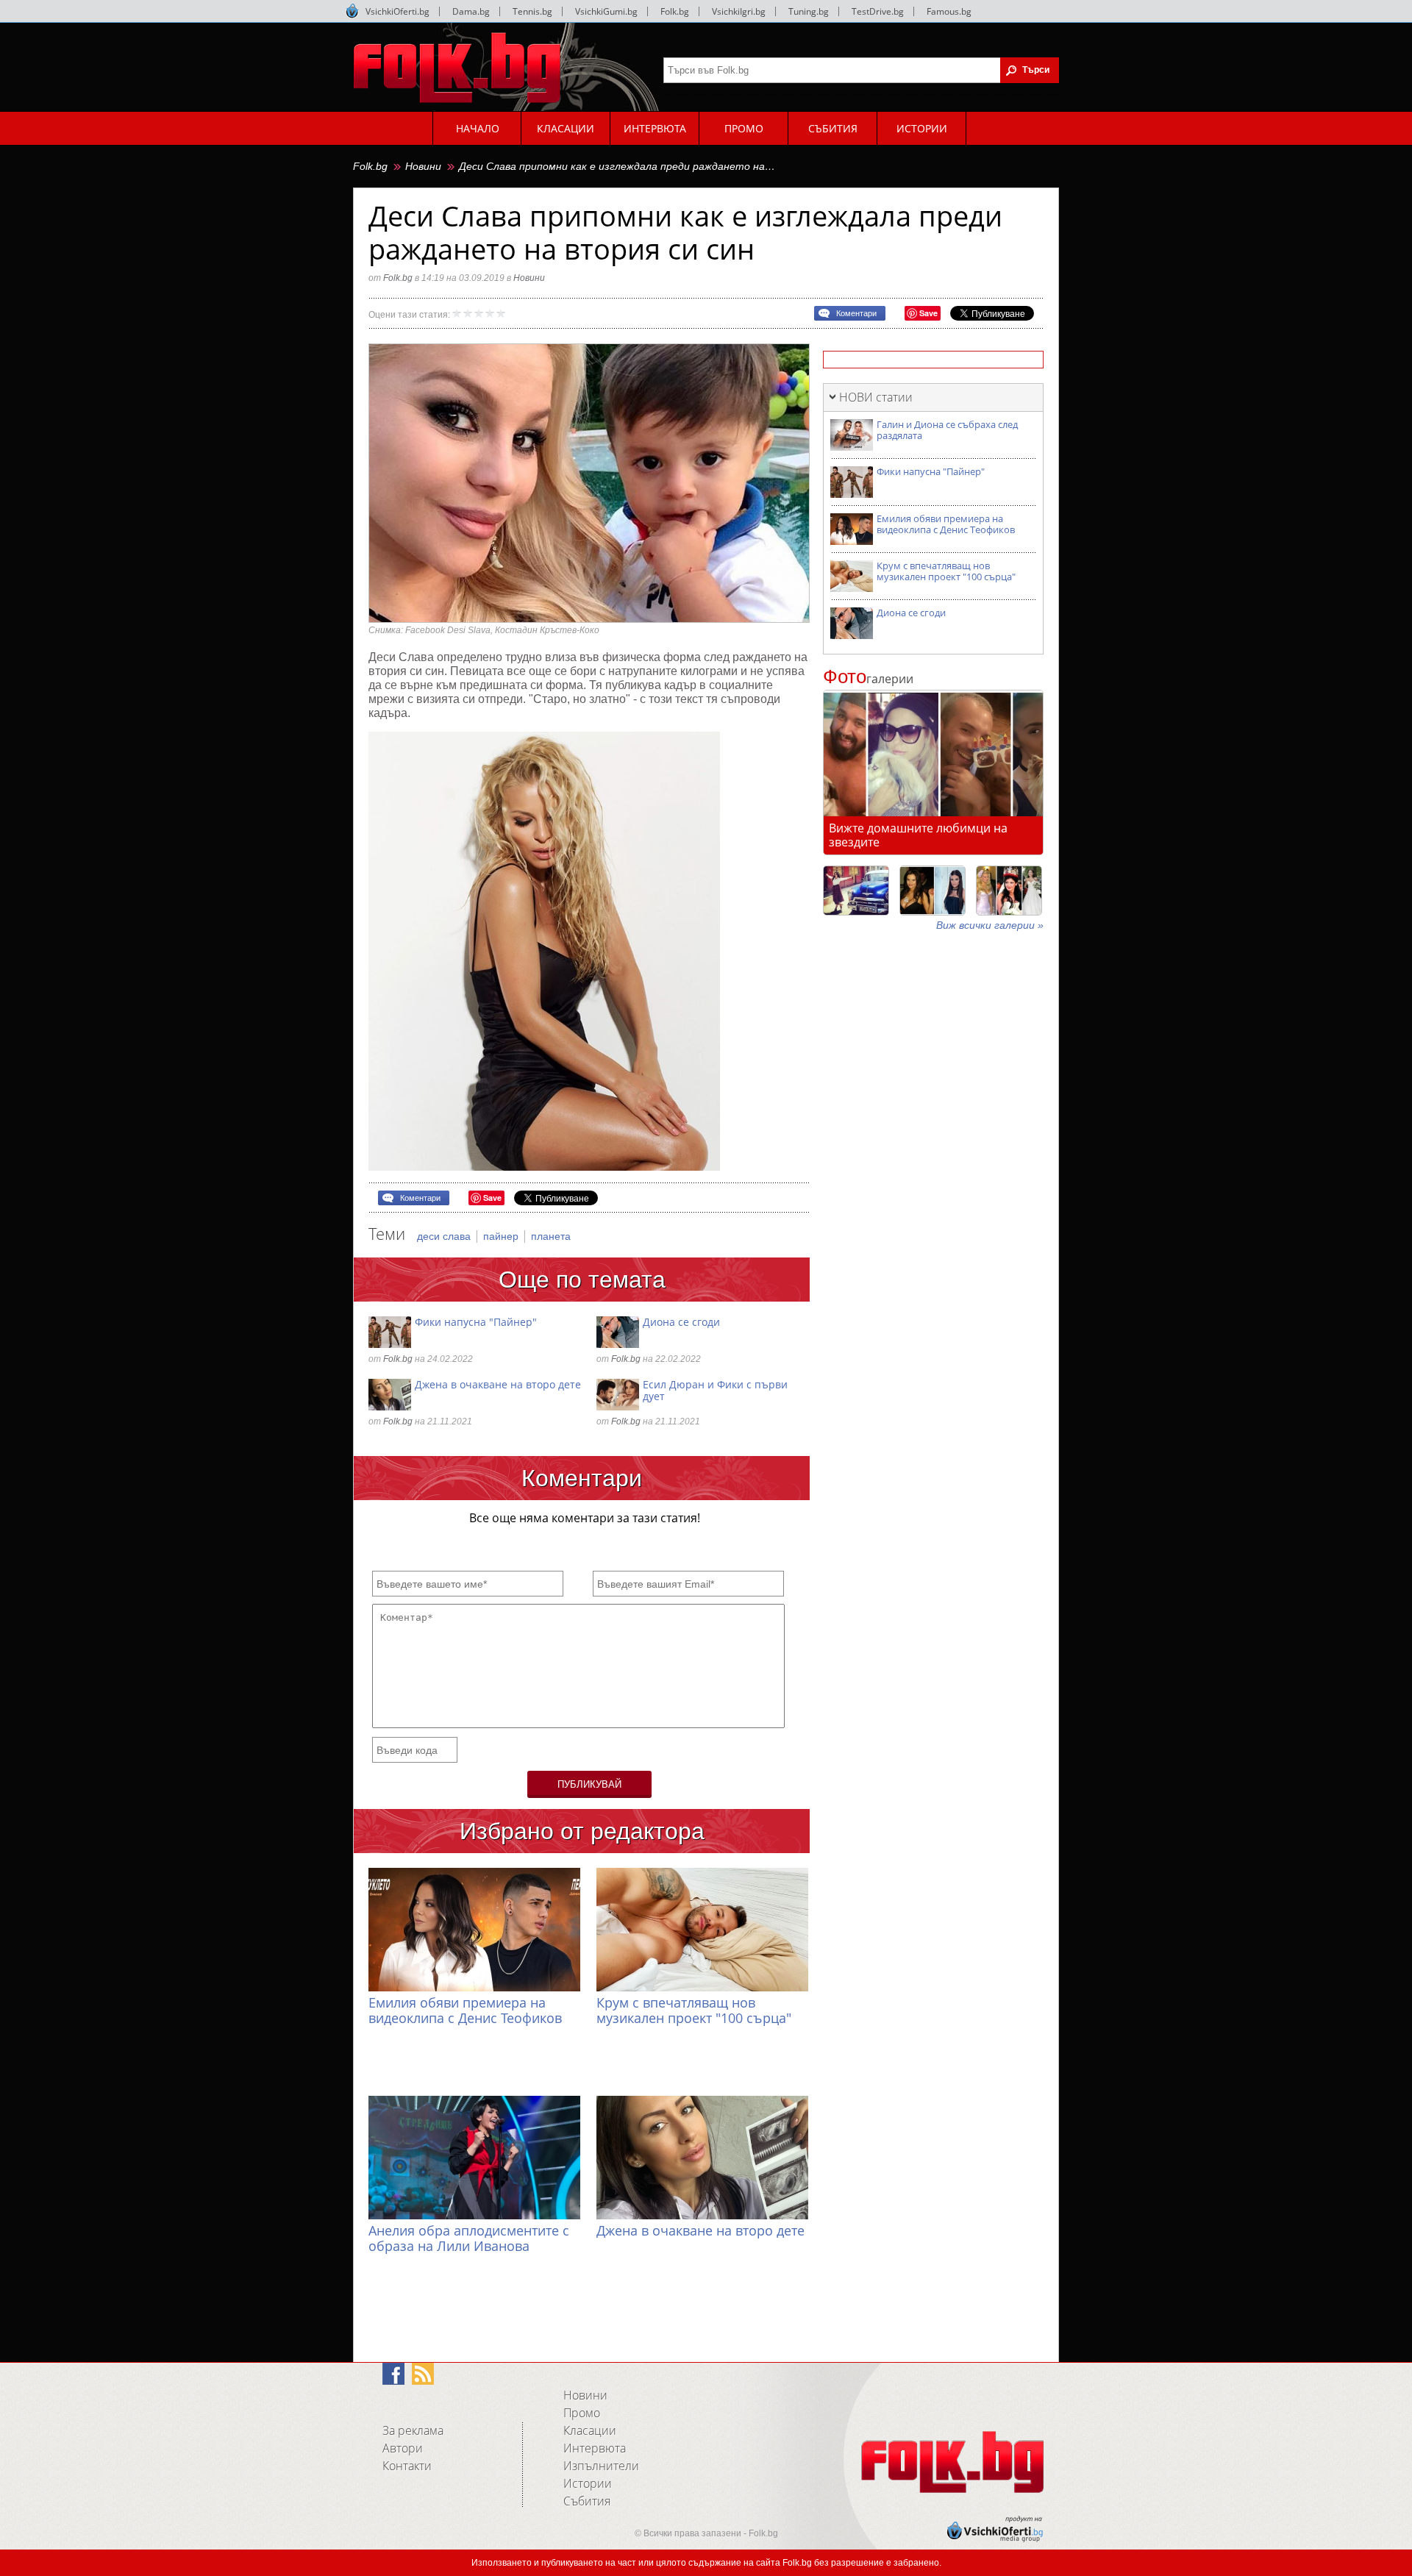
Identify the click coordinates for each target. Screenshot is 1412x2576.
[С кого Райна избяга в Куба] (856, 891)
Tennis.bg (532, 11)
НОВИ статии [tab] (876, 397)
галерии (868, 679)
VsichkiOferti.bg (397, 11)
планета (551, 1236)
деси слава (445, 1236)
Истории (588, 2483)
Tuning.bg (809, 11)
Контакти (407, 2466)
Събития (587, 2501)
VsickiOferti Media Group (352, 11)
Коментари (856, 313)
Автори (403, 2448)
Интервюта (595, 2448)
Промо (582, 2413)
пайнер (502, 1236)
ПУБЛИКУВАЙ (589, 1784)
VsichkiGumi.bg (606, 11)
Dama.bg (471, 11)
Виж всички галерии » (990, 925)
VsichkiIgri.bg (739, 11)
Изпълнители (601, 2466)
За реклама (413, 2430)
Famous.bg (949, 11)
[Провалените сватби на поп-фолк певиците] (1009, 891)
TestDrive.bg (878, 11)
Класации (590, 2430)
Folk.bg (675, 11)
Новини (423, 166)
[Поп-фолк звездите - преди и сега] (933, 891)
